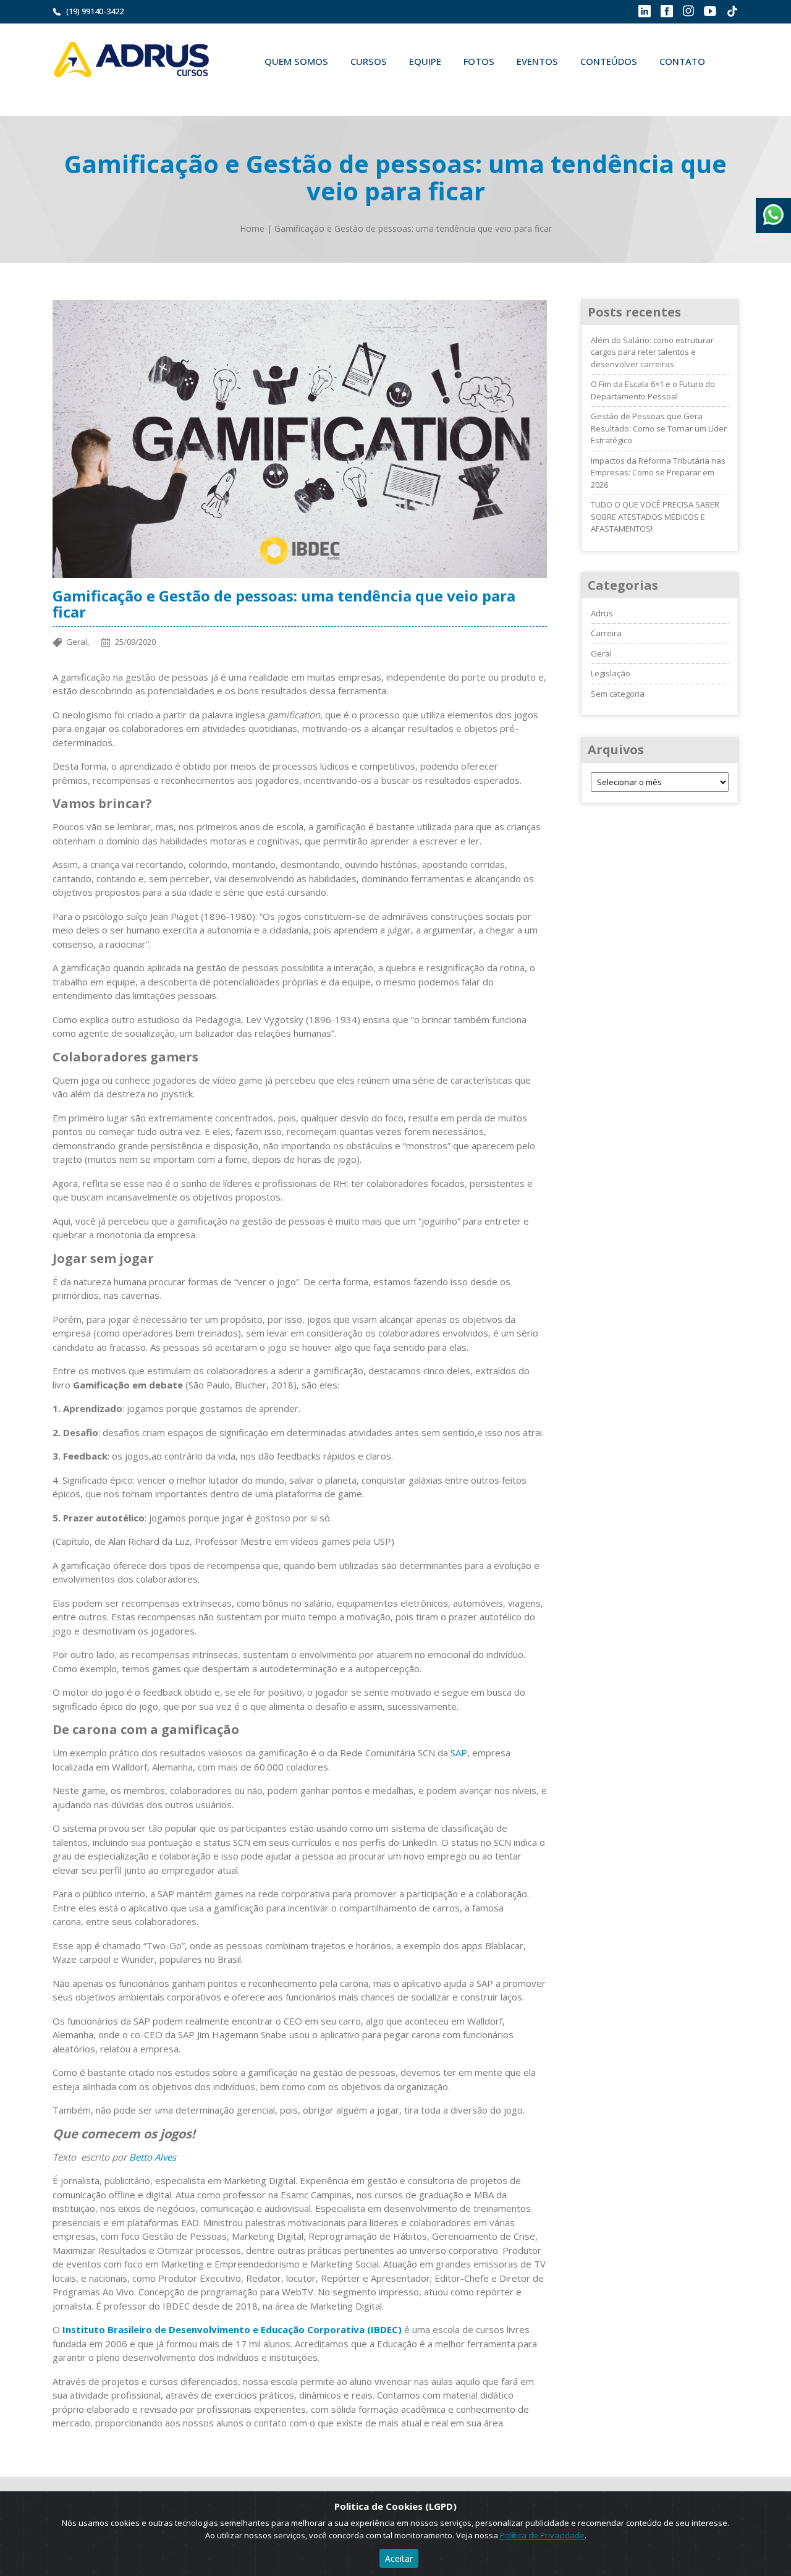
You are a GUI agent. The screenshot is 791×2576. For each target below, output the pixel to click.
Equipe (425, 61)
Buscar (271, 90)
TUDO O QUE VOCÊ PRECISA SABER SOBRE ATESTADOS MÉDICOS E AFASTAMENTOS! (655, 516)
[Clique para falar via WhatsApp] (773, 210)
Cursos (369, 61)
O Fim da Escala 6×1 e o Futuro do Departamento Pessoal (653, 390)
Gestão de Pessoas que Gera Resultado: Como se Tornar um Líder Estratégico (659, 428)
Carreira (606, 633)
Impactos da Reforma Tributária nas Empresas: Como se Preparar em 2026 (658, 473)
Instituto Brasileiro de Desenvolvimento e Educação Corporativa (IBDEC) (232, 2329)
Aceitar (399, 2558)
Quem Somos (296, 61)
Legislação (611, 673)
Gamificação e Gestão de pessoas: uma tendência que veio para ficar (413, 228)
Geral (601, 653)
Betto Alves (153, 2157)
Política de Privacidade (542, 2535)
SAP (459, 1753)
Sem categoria (618, 694)
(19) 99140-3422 (95, 11)
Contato (682, 61)
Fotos (479, 61)
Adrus (602, 613)
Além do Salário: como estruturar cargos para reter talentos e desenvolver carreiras (652, 352)
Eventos (537, 61)
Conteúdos (609, 61)
